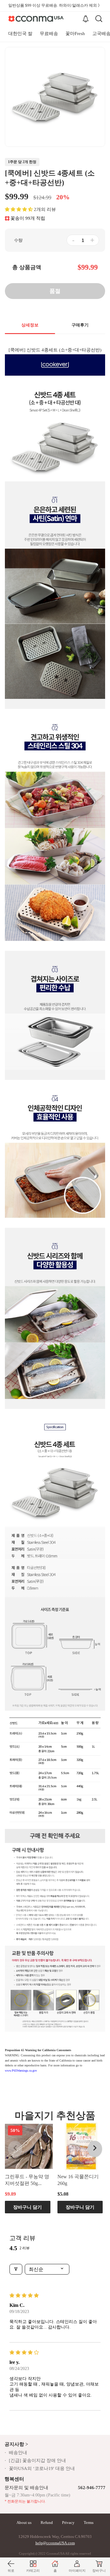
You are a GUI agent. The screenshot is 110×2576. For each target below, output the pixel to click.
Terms (89, 2523)
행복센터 (14, 2479)
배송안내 (18, 2453)
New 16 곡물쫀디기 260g (78, 2180)
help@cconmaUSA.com (55, 2543)
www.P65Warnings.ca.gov (21, 2071)
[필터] (16, 2269)
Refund (47, 2523)
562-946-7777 (92, 2488)
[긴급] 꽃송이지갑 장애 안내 (37, 2460)
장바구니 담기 (28, 2207)
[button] (19, 209)
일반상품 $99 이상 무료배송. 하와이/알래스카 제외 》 (55, 5)
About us (24, 2523)
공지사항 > (16, 2444)
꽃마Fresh (75, 34)
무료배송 (49, 34)
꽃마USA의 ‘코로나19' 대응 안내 (42, 2468)
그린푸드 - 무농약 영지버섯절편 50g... (27, 2180)
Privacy (68, 2523)
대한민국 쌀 (20, 34)
